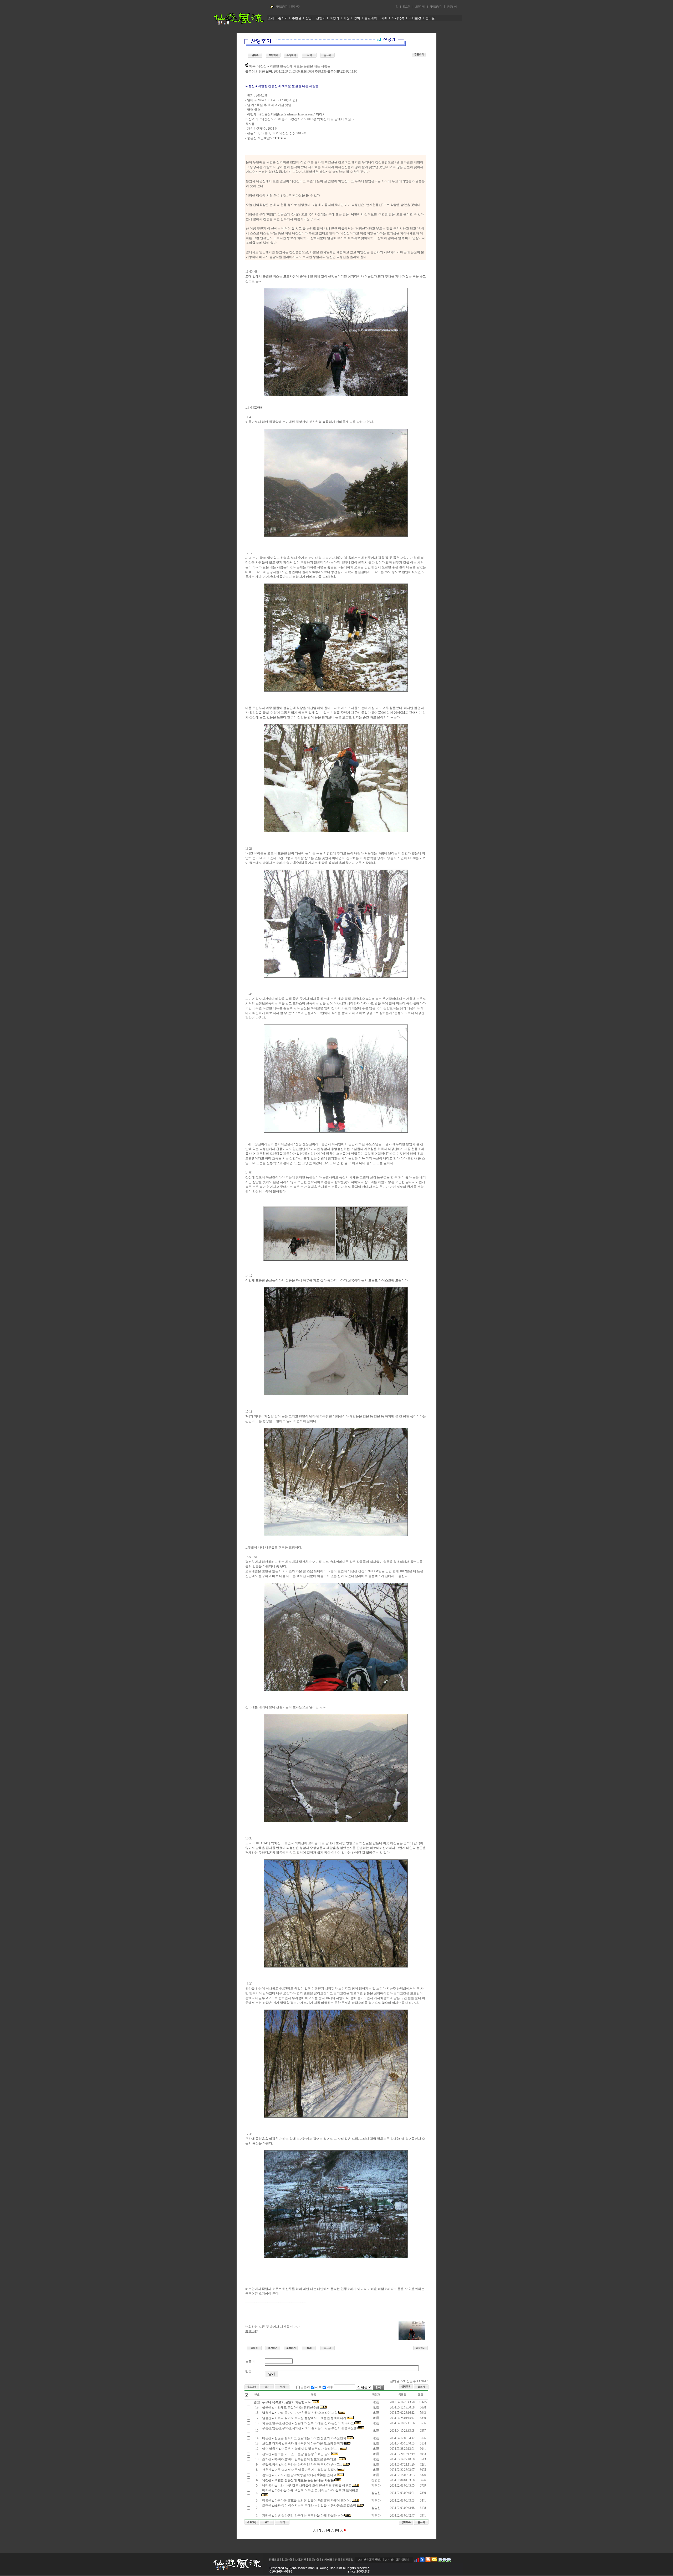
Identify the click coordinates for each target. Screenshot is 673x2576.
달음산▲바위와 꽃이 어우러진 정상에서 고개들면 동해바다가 (304, 2418)
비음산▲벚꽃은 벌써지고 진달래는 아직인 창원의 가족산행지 (304, 2438)
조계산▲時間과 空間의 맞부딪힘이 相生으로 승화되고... (300, 2459)
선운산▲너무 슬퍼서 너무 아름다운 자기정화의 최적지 (299, 2470)
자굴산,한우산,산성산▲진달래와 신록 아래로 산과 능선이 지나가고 (308, 2423)
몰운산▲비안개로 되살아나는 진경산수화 (291, 2407)
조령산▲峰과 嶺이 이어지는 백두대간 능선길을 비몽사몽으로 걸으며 (309, 2506)
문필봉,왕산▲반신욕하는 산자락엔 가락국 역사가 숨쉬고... (302, 2465)
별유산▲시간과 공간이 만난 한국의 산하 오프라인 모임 (300, 2413)
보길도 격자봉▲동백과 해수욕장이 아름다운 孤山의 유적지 (302, 2443)
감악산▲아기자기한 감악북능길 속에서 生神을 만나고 (299, 2475)
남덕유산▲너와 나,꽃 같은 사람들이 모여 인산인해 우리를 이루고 (307, 2486)
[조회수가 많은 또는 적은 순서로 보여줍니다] (420, 2399)
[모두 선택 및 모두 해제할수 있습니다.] (247, 2395)
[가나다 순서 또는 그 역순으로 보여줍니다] (313, 2399)
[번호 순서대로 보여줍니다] (257, 2399)
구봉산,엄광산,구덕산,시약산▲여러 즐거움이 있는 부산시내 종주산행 (309, 2428)
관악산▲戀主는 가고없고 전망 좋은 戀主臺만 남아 (296, 2454)
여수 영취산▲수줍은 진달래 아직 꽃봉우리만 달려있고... (300, 2449)
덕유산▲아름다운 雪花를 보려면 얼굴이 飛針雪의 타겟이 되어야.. (307, 2501)
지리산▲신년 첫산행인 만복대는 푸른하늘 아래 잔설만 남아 (303, 2516)
